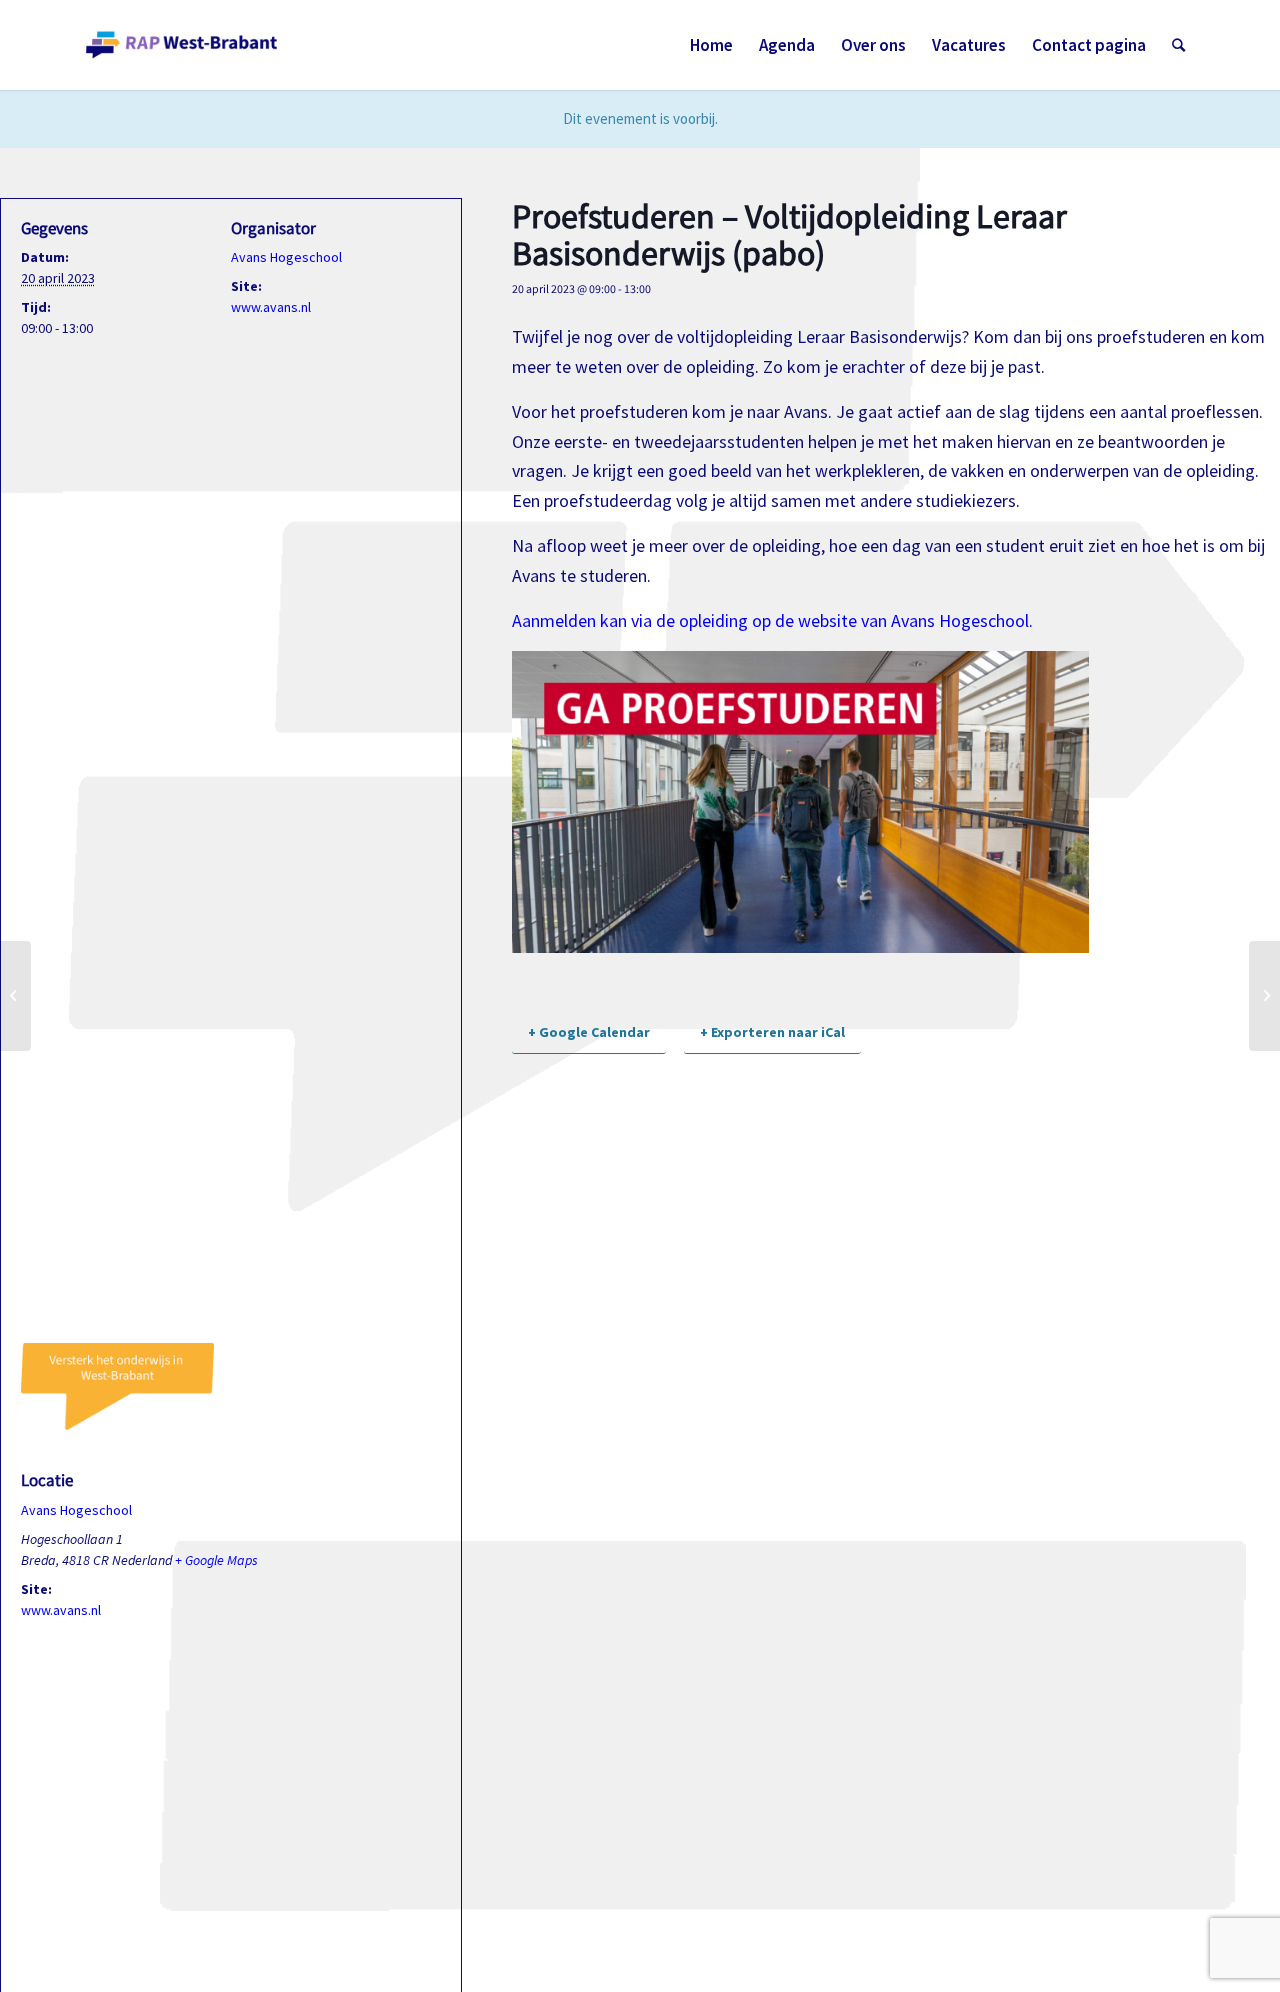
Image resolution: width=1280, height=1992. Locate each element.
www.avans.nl (271, 307)
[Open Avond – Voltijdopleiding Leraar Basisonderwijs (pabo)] (15, 996)
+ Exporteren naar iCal (772, 1032)
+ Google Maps (216, 1560)
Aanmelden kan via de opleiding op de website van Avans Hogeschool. (772, 620)
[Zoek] (1178, 45)
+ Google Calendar (589, 1032)
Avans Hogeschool (286, 257)
